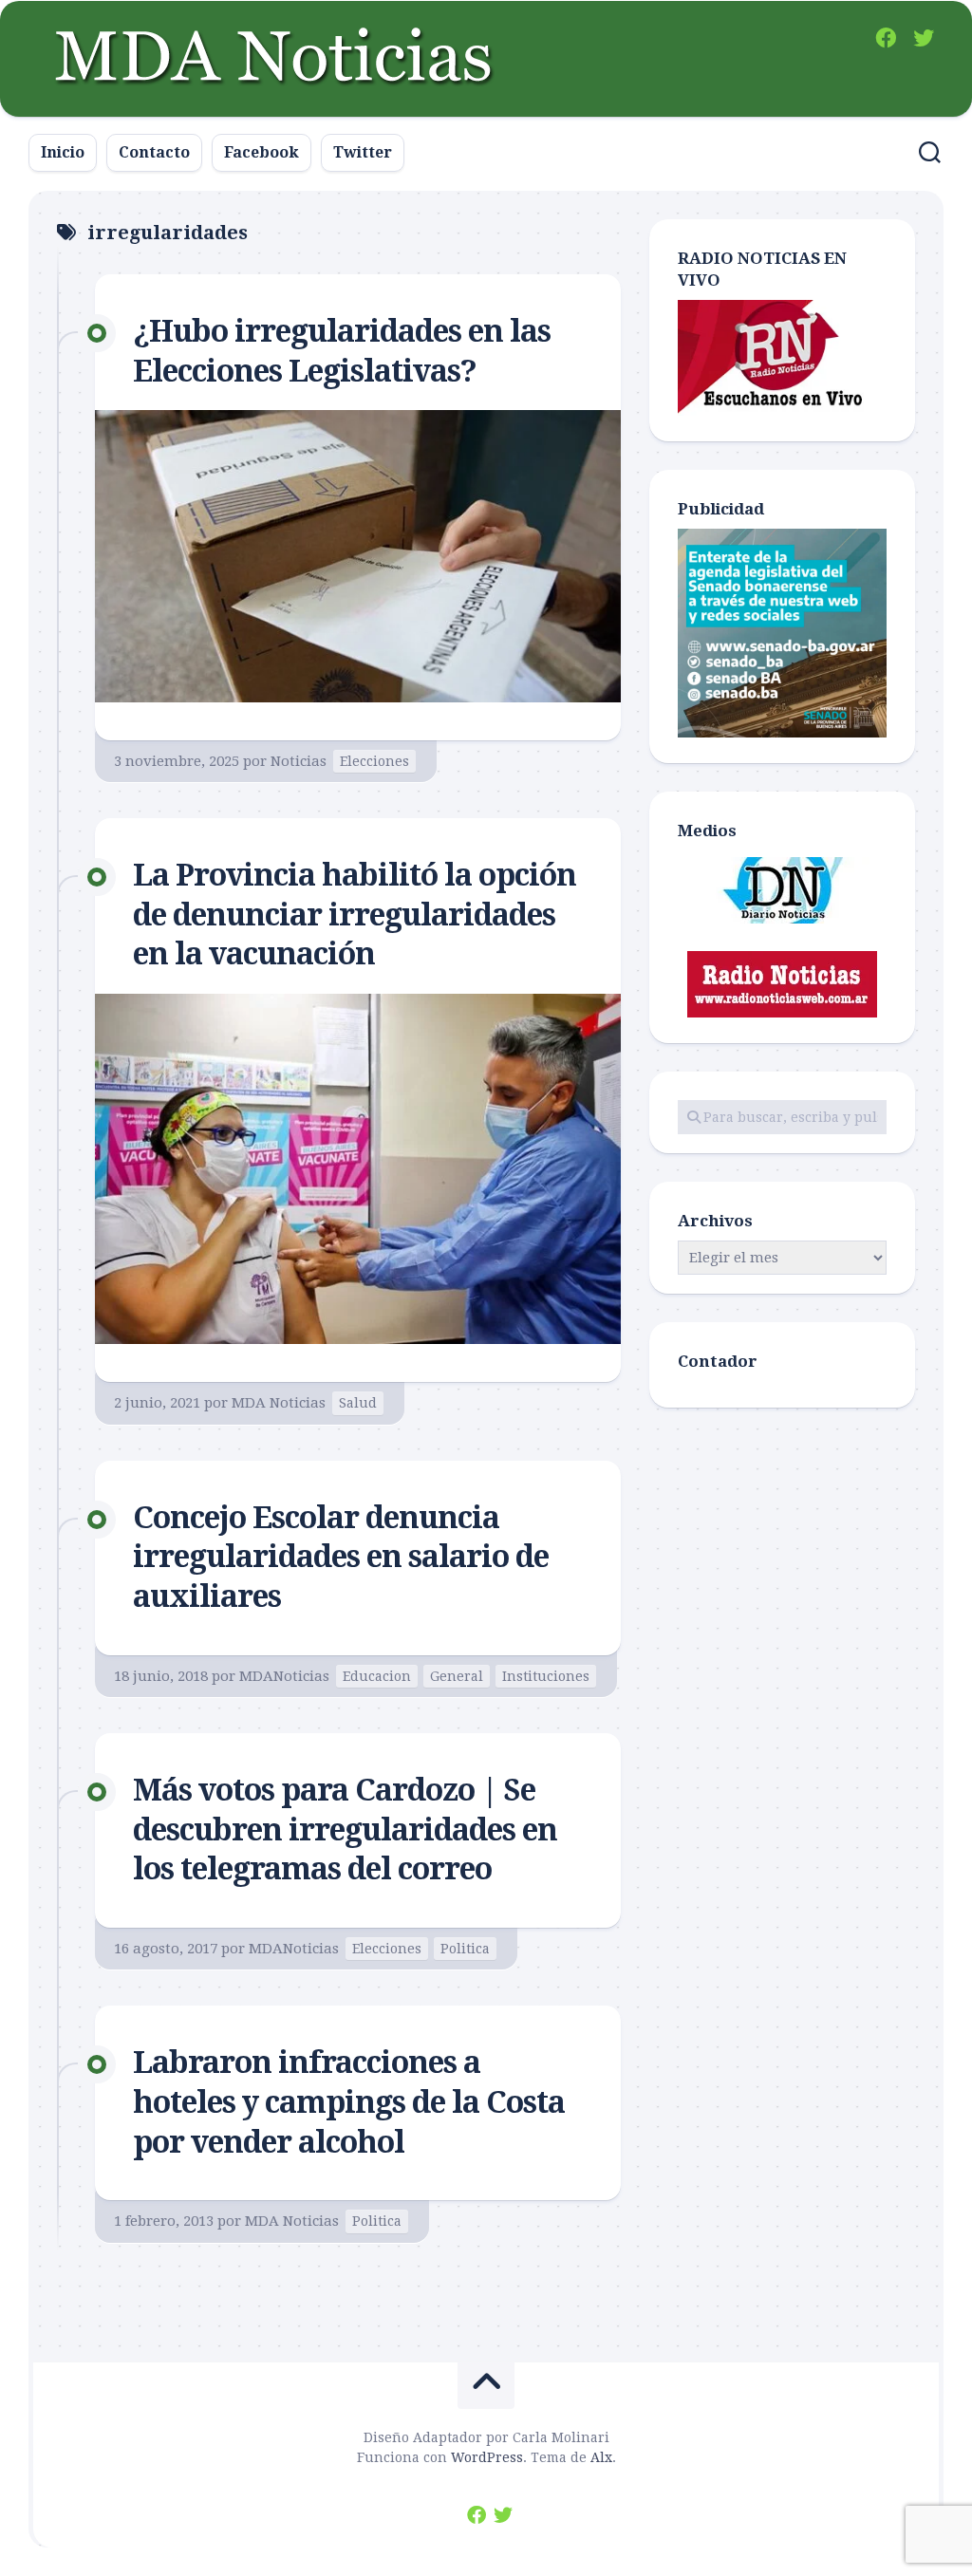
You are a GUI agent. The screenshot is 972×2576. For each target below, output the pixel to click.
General (457, 1676)
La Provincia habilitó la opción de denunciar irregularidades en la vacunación (355, 915)
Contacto (154, 152)
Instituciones (546, 1676)
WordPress (487, 2457)
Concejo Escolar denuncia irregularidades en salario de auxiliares (341, 1557)
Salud (358, 1403)
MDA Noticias (279, 1403)
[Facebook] (886, 38)
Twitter (363, 152)
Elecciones (374, 761)
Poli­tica (465, 1949)
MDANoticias (284, 1676)
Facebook (262, 152)
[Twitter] (924, 38)
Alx (601, 2457)
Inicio (63, 152)
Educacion (377, 1676)
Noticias (299, 761)
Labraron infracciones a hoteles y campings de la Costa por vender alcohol (349, 2102)
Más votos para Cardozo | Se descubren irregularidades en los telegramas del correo (345, 1829)
